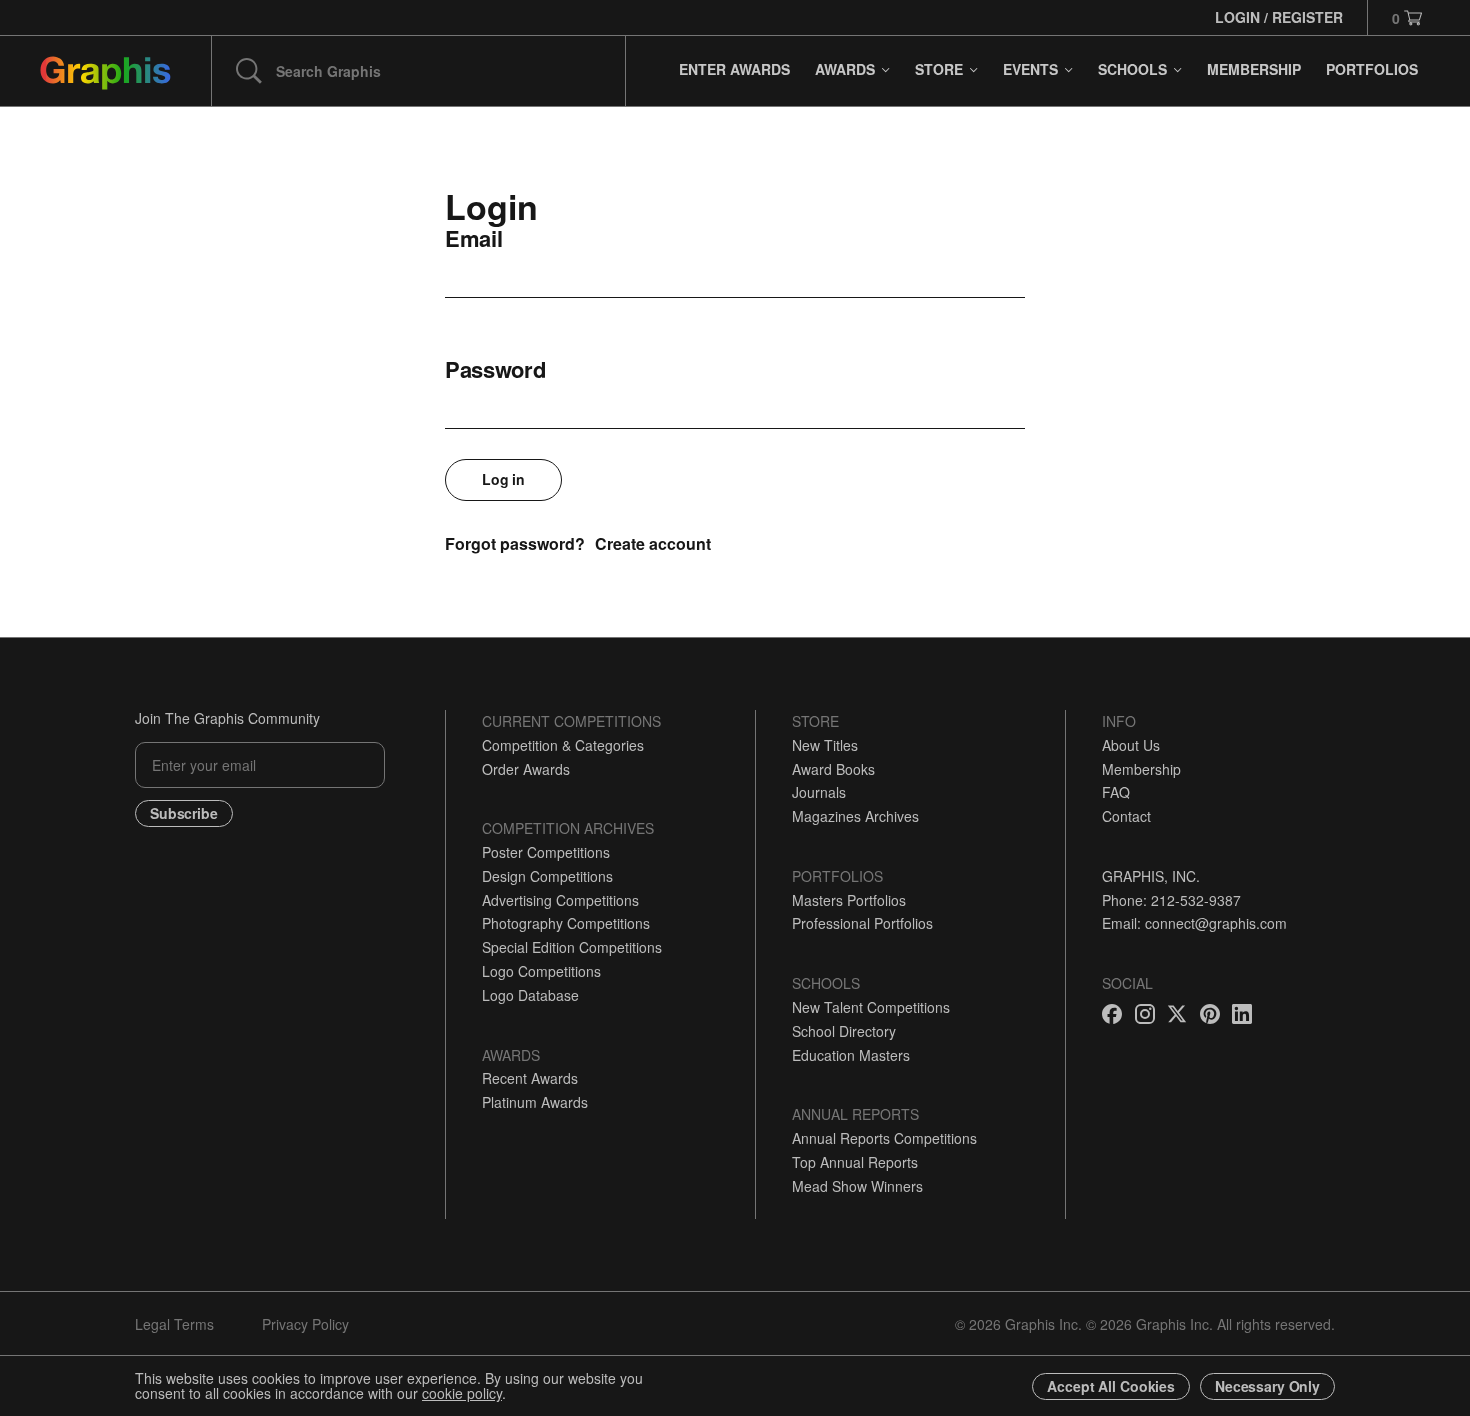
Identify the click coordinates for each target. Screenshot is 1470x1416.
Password (495, 369)
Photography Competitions (566, 923)
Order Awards (526, 769)
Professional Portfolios (862, 923)
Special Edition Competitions (572, 947)
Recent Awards (530, 1078)
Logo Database (530, 995)
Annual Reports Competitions (884, 1138)
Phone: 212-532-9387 (1171, 900)
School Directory (844, 1031)
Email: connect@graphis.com (1194, 923)
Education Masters (851, 1055)
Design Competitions (547, 876)
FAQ (1116, 792)
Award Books (833, 769)
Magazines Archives (855, 816)
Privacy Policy (305, 1324)
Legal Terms (174, 1324)
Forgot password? (515, 543)
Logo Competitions (541, 971)
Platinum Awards (535, 1102)
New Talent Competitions (871, 1007)
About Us (1131, 745)
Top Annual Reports (855, 1162)
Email (474, 238)
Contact (1126, 816)
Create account (653, 543)
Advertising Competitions (560, 900)
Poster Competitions (546, 852)
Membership (1141, 769)
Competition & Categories (563, 745)
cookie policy (462, 1393)
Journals (819, 792)
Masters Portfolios (849, 900)
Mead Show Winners (857, 1186)
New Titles (825, 745)
